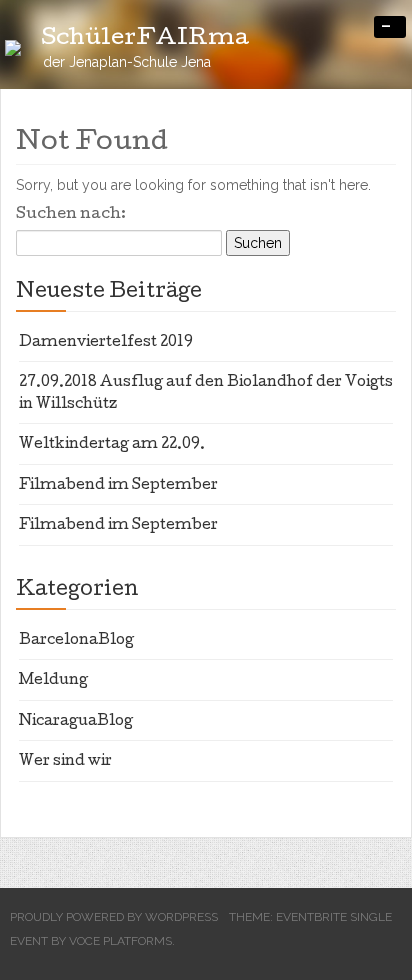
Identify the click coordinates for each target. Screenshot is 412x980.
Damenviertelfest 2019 (106, 343)
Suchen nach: (71, 215)
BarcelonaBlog (76, 641)
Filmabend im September (118, 486)
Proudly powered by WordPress (114, 917)
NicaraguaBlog (76, 722)
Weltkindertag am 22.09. (112, 445)
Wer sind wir (65, 762)
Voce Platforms (120, 941)
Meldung (53, 681)
